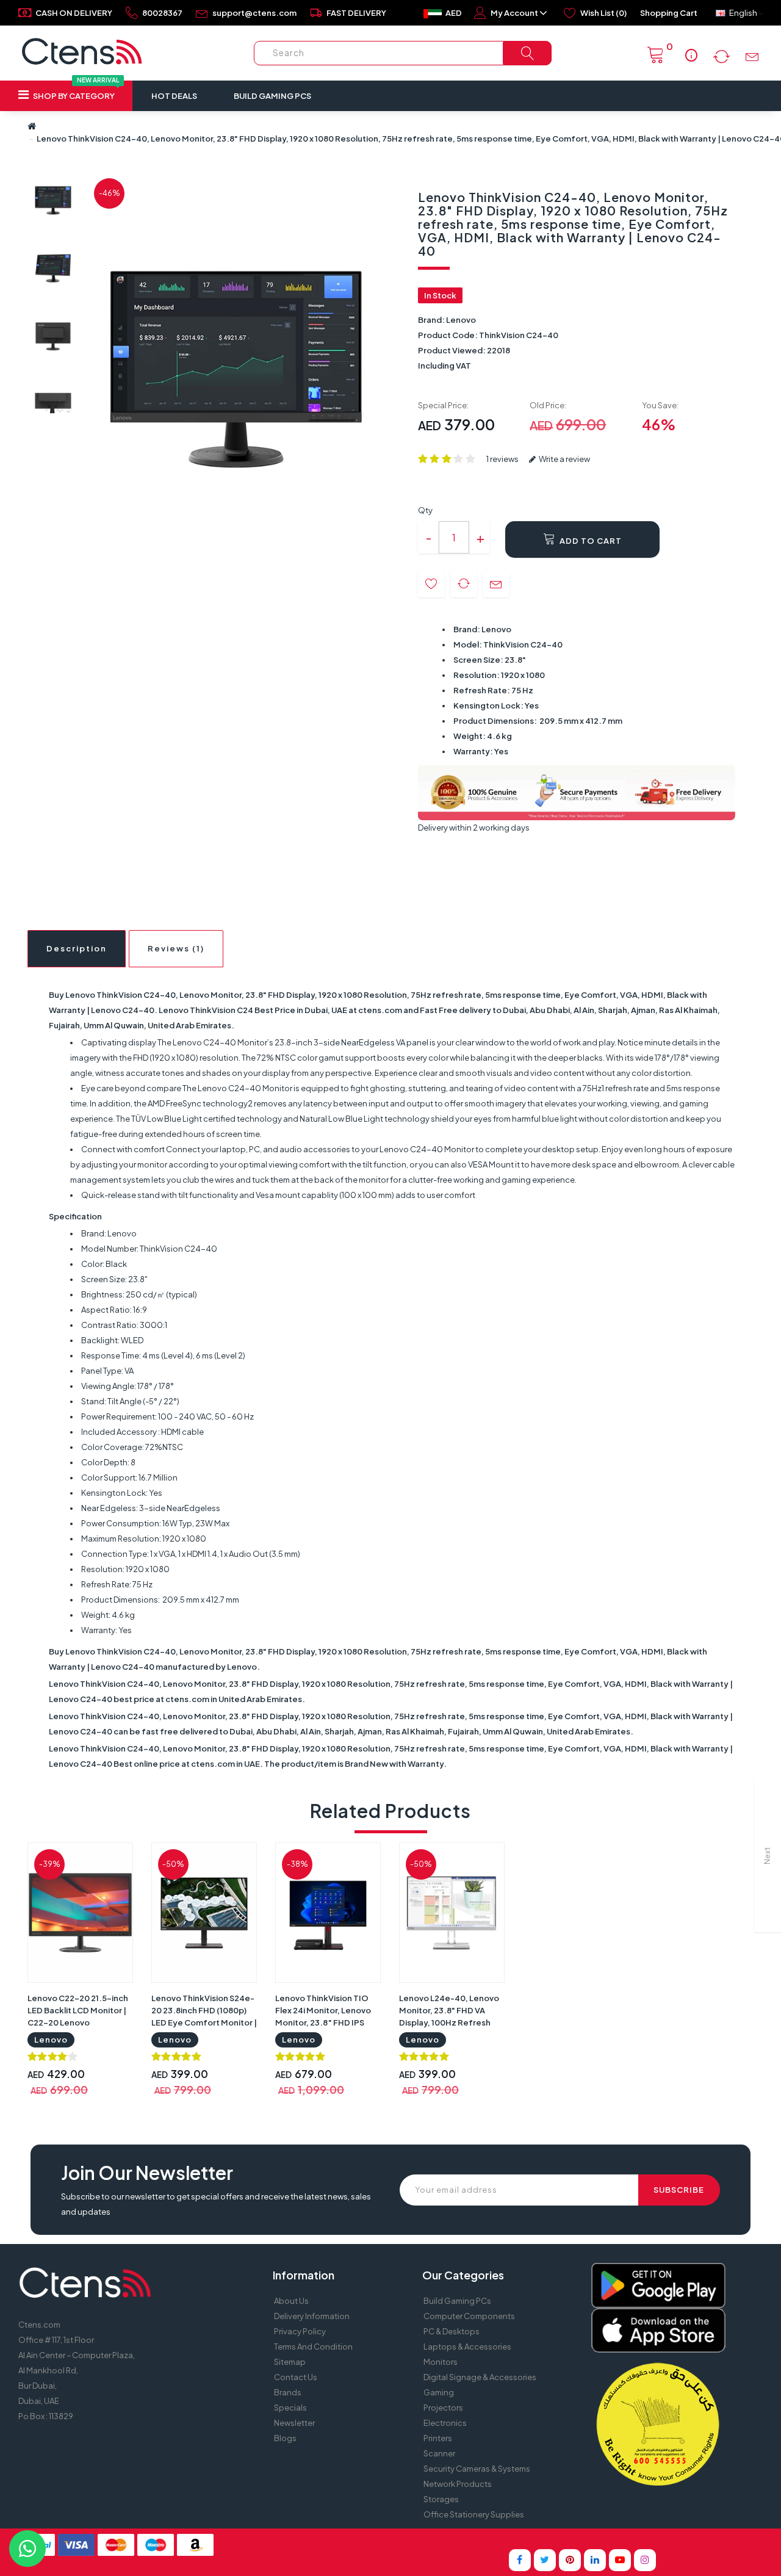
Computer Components (469, 2316)
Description (77, 948)
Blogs (285, 2438)
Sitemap (290, 2362)
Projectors (443, 2408)
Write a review (564, 459)
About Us (291, 2301)
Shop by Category (75, 91)
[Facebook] (520, 2560)
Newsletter (294, 2423)
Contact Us (296, 2377)
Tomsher (488, 2539)
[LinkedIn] (595, 2560)
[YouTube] (620, 2560)
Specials (290, 2408)
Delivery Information (312, 2316)
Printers (438, 2438)
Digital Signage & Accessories (480, 2377)
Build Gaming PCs (272, 96)
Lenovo (461, 320)
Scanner (439, 2453)
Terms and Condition (313, 2347)
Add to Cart (590, 541)
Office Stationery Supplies (474, 2514)
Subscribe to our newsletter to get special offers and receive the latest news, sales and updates (216, 2204)
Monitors (441, 2362)
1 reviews (502, 459)
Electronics (445, 2423)
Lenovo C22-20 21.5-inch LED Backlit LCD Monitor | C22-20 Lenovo (78, 2010)
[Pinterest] (570, 2560)
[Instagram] (645, 2560)
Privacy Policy (300, 2331)
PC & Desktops (452, 2331)
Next (767, 1856)
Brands (288, 2392)
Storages (441, 2499)
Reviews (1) (176, 948)
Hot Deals (174, 96)
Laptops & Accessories (467, 2347)
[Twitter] (545, 2560)
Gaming (439, 2392)
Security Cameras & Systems (477, 2469)
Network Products (458, 2484)
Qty (425, 510)
